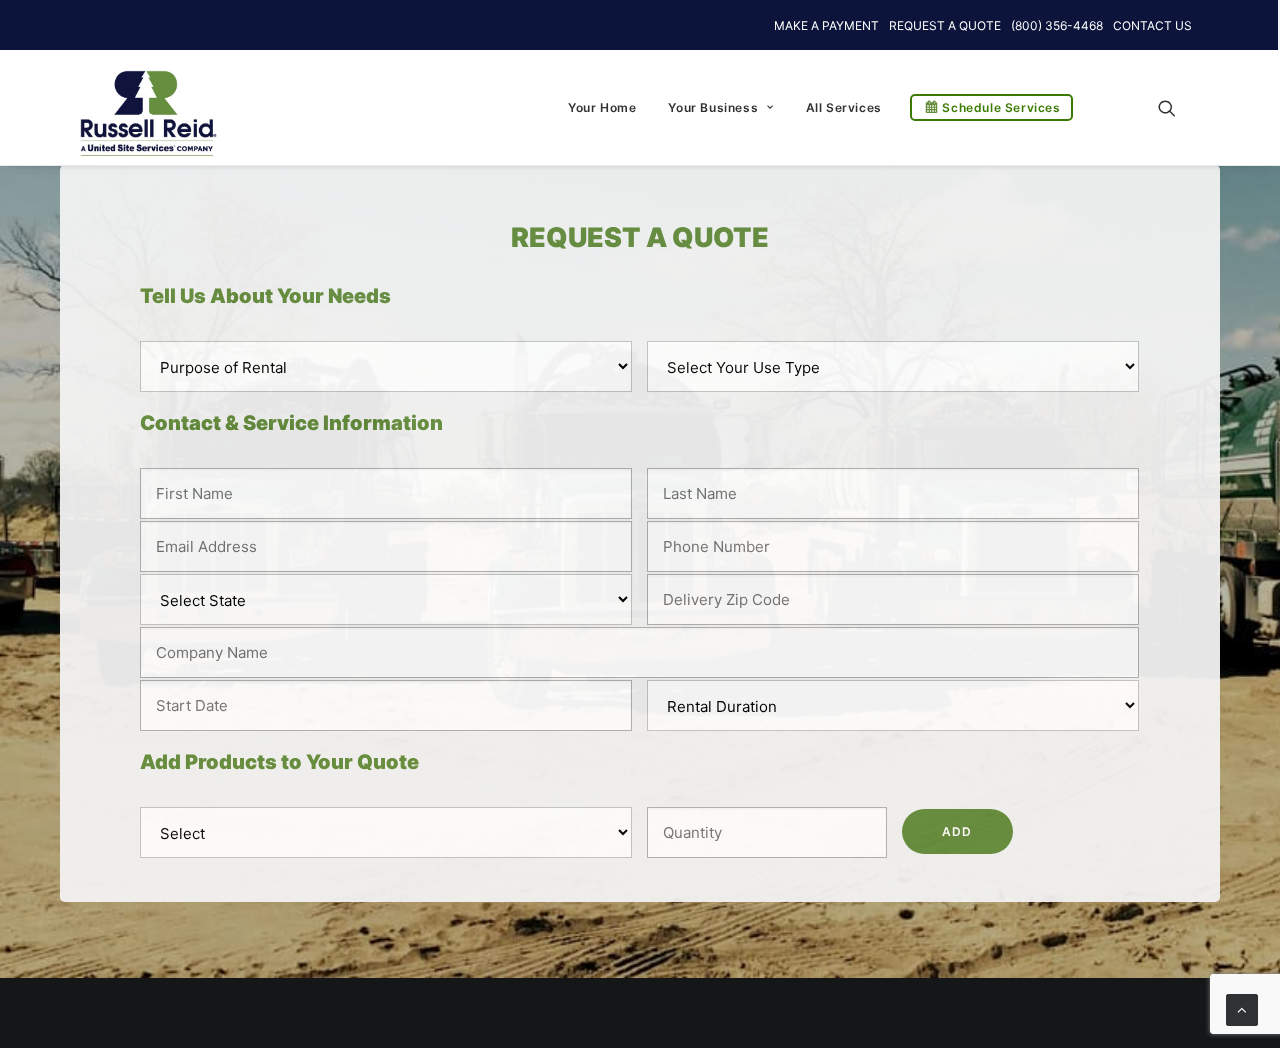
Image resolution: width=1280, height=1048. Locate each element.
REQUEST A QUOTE (945, 25)
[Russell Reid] (147, 103)
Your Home (602, 107)
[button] (1176, 107)
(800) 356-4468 (1057, 25)
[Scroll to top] (1242, 1008)
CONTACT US (1152, 25)
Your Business (713, 107)
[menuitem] (602, 107)
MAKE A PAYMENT (826, 25)
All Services (844, 107)
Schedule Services (1001, 107)
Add (957, 831)
